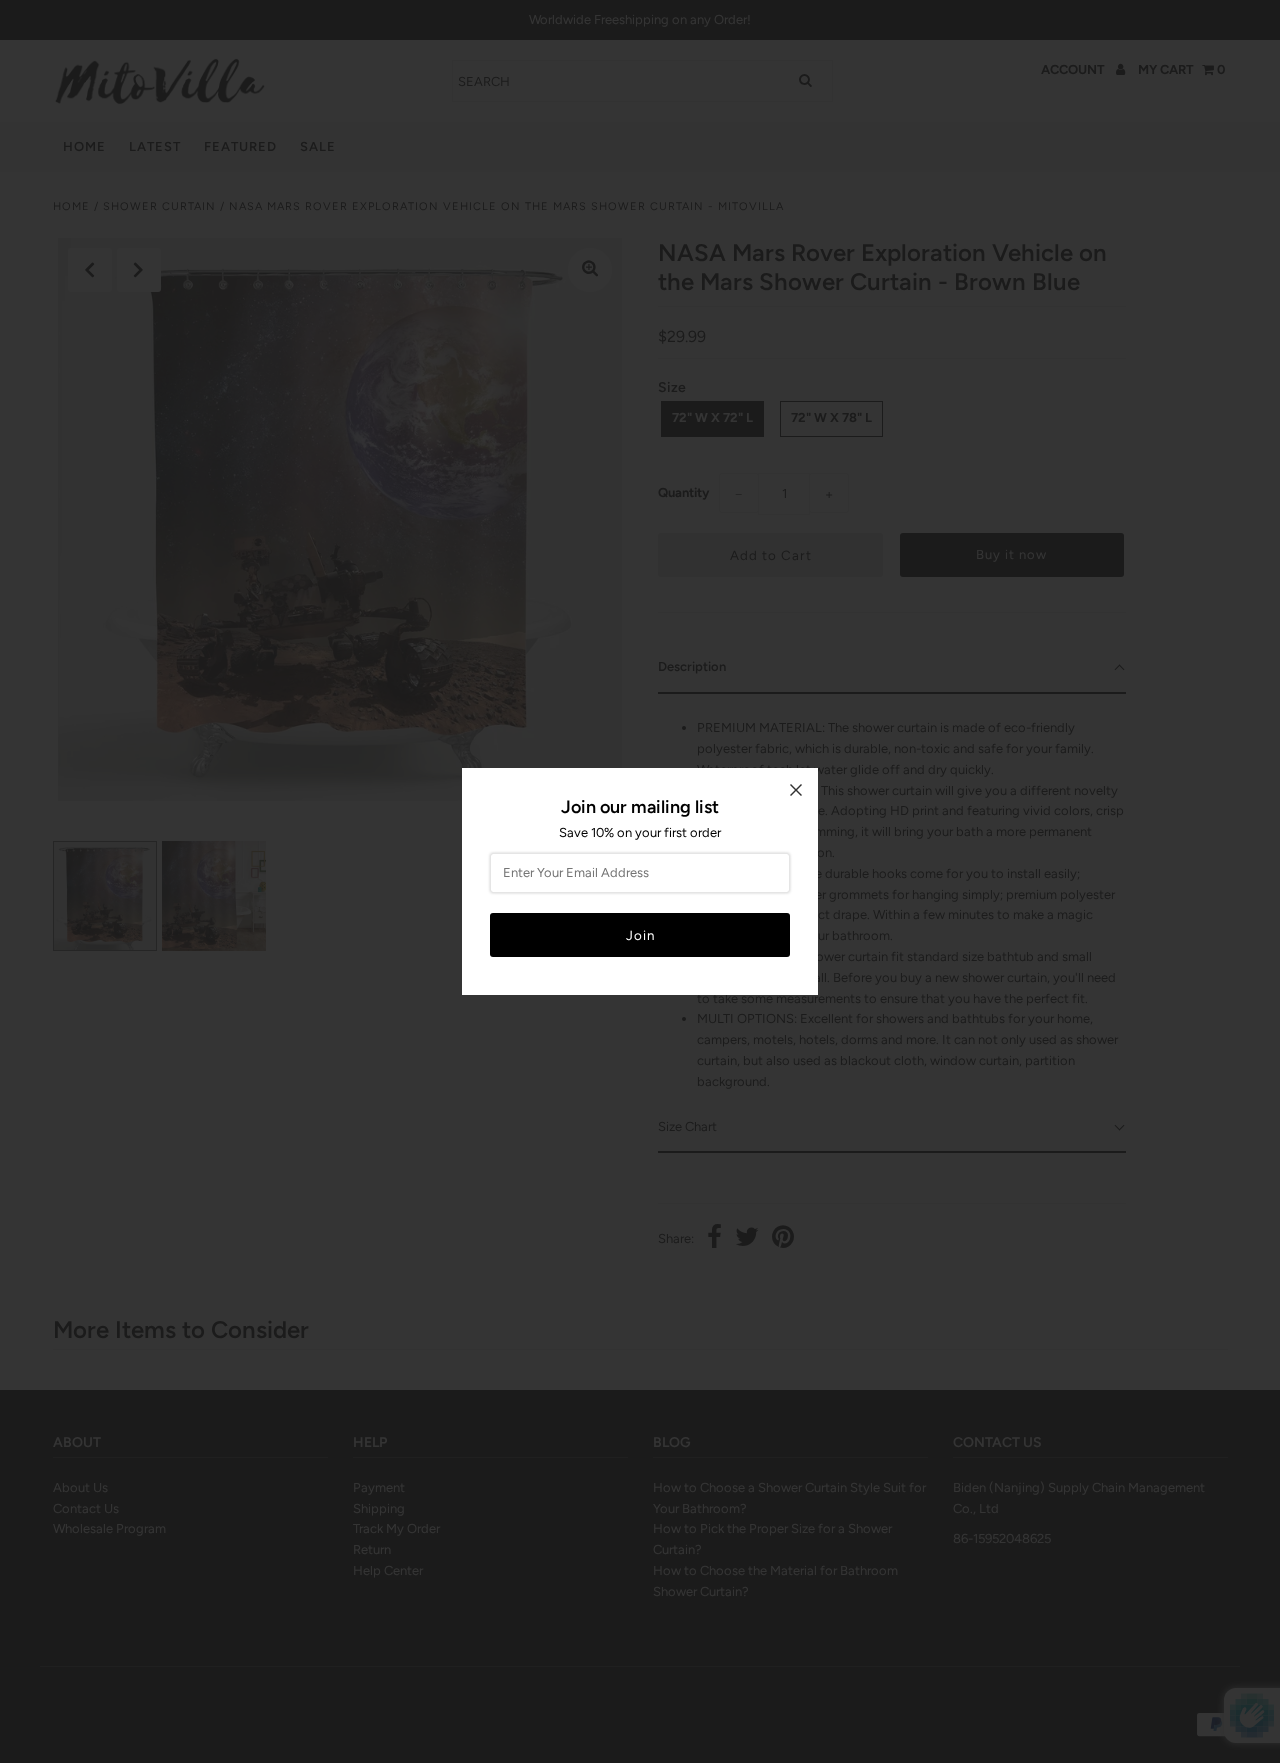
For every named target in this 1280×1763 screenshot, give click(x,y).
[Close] (796, 790)
